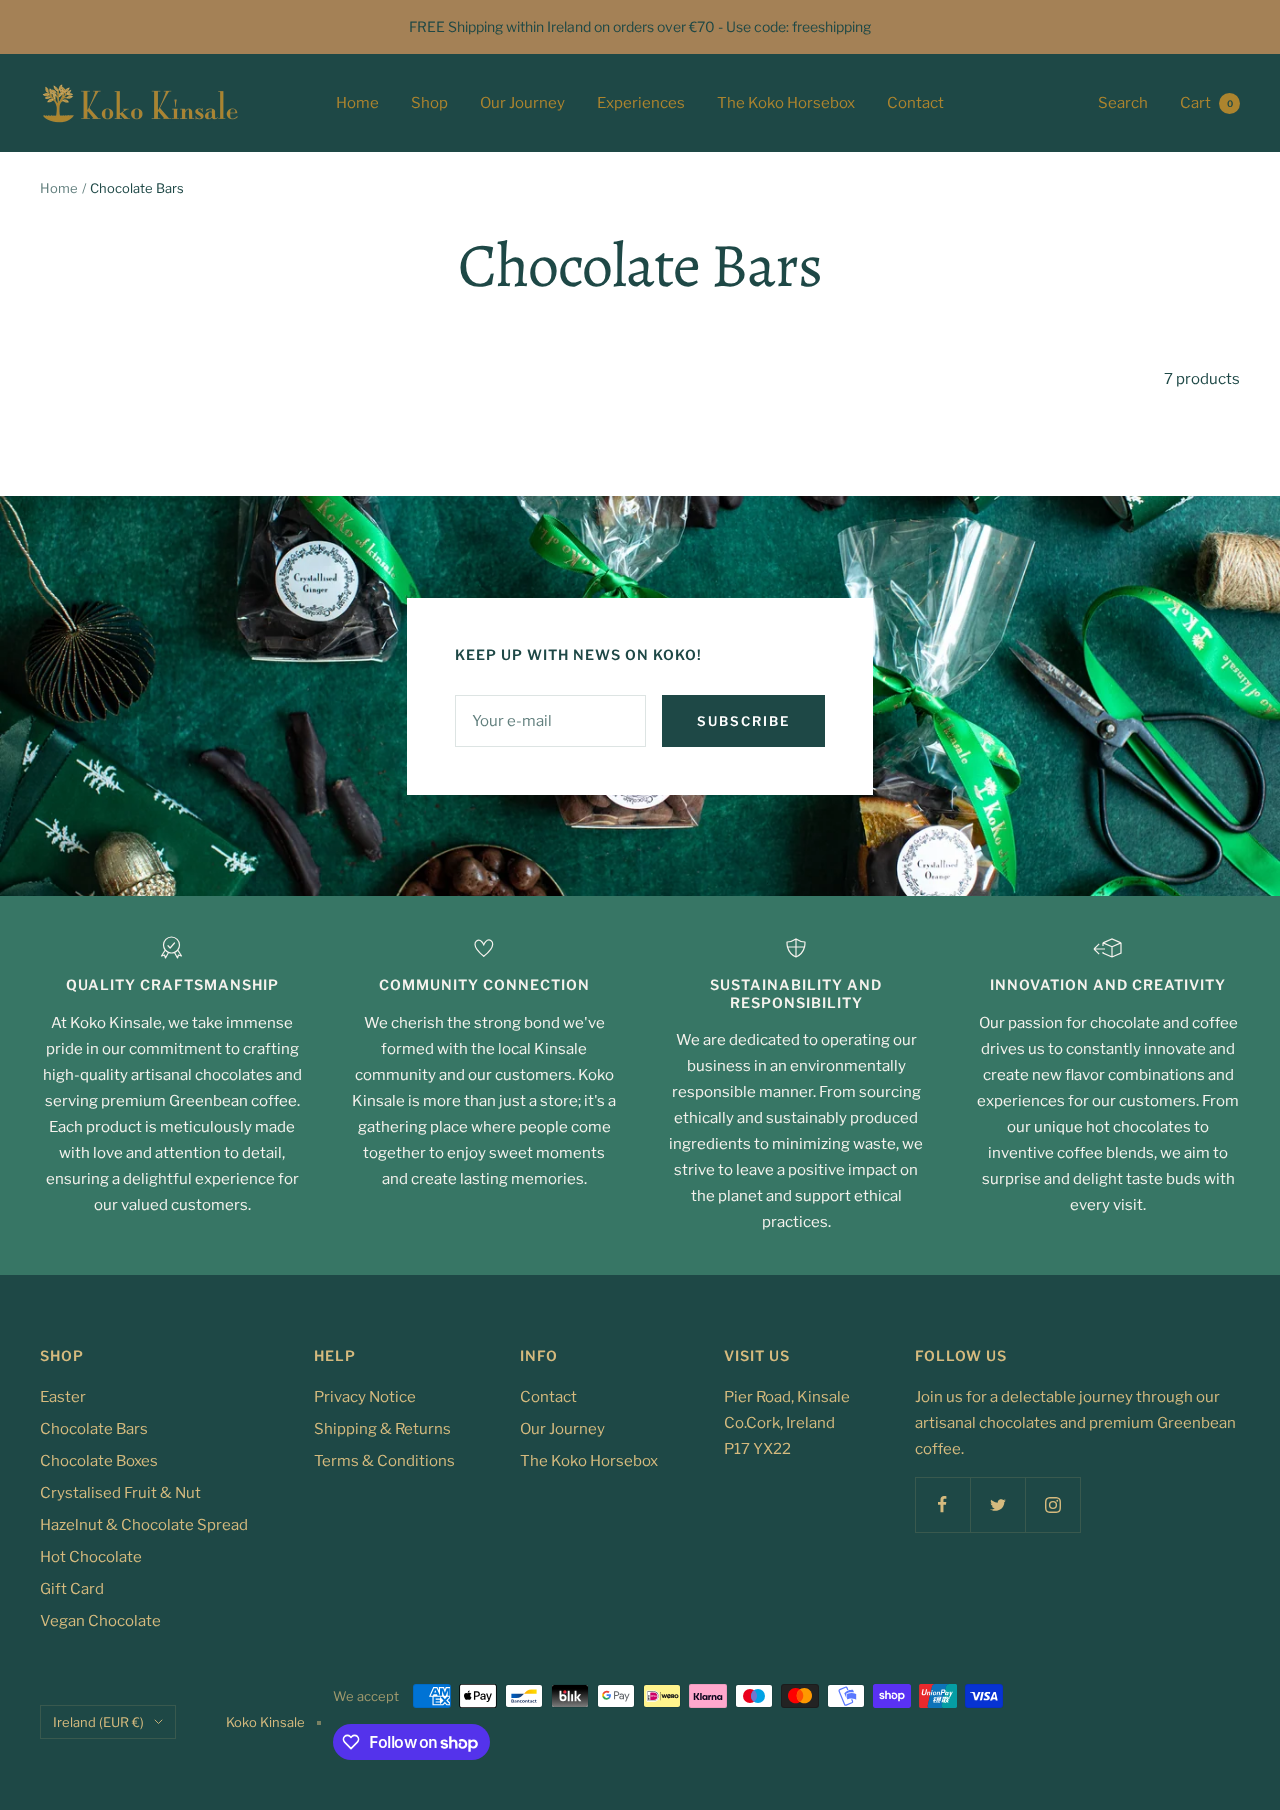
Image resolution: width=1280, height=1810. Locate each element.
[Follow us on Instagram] (1052, 1504)
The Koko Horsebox (786, 103)
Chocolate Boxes (99, 1461)
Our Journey (522, 103)
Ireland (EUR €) (98, 1722)
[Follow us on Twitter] (997, 1504)
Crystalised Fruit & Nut (120, 1493)
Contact (915, 103)
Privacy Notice (365, 1397)
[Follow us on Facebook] (942, 1504)
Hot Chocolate (91, 1557)
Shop (429, 103)
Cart (1206, 103)
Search (1123, 103)
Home (357, 103)
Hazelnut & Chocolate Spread (144, 1525)
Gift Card (72, 1589)
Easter (63, 1397)
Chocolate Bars (94, 1429)
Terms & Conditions (384, 1461)
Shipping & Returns (382, 1429)
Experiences (641, 103)
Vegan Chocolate (100, 1621)
